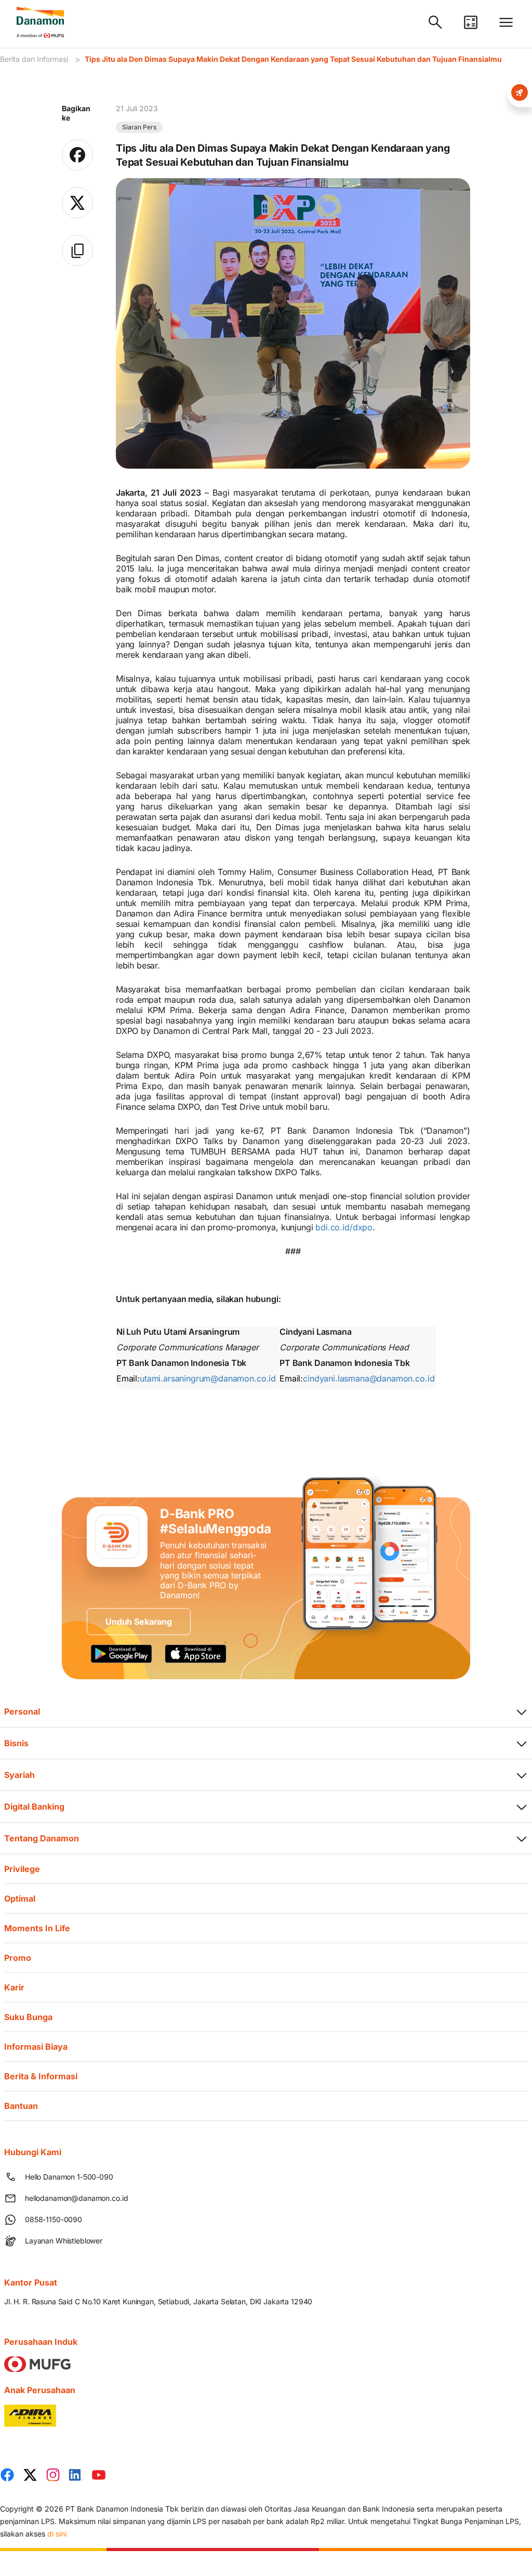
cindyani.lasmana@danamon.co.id (369, 1378)
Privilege (22, 1869)
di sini (57, 2534)
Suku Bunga (28, 2017)
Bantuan (21, 2106)
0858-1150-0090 (54, 2219)
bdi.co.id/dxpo (344, 1227)
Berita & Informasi (41, 2076)
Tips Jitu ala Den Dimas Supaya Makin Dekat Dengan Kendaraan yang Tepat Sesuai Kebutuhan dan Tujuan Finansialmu (293, 59)
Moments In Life (37, 1928)
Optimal (20, 1898)
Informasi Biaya (36, 2047)
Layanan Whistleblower (64, 2241)
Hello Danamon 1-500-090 (69, 2177)
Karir (14, 1987)
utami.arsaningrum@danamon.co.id (208, 1378)
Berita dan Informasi (34, 59)
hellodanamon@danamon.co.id (76, 2198)
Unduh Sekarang (139, 1622)
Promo (18, 1958)
